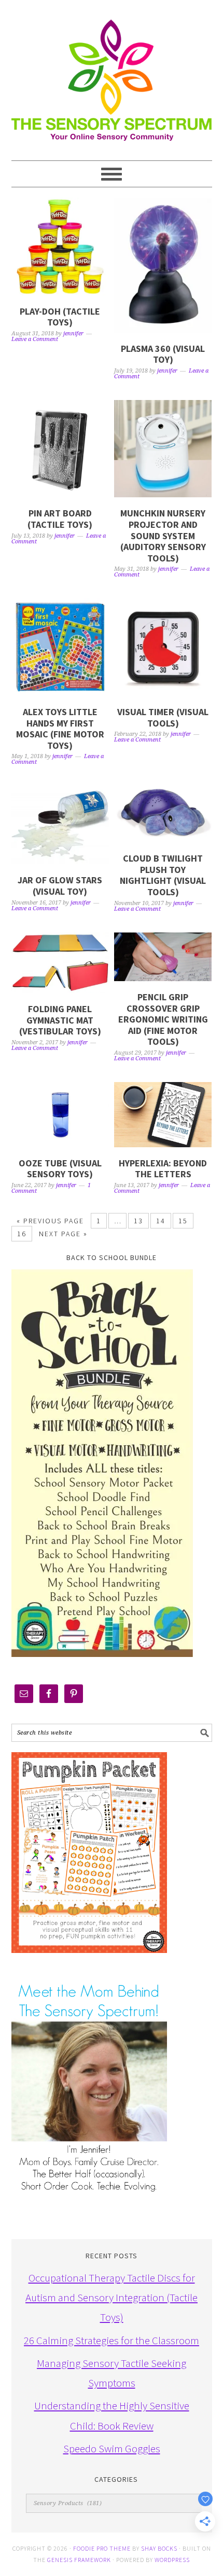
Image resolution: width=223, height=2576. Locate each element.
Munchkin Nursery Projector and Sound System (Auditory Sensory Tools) (163, 535)
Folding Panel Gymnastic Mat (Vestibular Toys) (60, 1020)
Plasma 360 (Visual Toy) (163, 354)
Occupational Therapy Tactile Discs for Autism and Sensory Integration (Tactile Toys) (112, 2298)
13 (138, 1221)
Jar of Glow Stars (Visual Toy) (60, 886)
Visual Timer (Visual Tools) (163, 717)
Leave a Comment (35, 339)
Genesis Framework (79, 2560)
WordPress (172, 2560)
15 (183, 1221)
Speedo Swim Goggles (112, 2448)
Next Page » (63, 1234)
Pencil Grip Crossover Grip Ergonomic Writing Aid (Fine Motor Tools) (163, 1019)
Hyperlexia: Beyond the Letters (163, 1169)
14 (161, 1221)
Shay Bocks (159, 2548)
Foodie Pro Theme (102, 2548)
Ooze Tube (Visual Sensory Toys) (60, 1169)
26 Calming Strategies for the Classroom (112, 2340)
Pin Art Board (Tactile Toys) (60, 519)
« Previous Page (50, 1221)
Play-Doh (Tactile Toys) (60, 317)
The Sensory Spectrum (112, 75)
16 (22, 1234)
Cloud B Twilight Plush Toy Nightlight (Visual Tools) (163, 875)
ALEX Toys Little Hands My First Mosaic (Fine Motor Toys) (60, 729)
